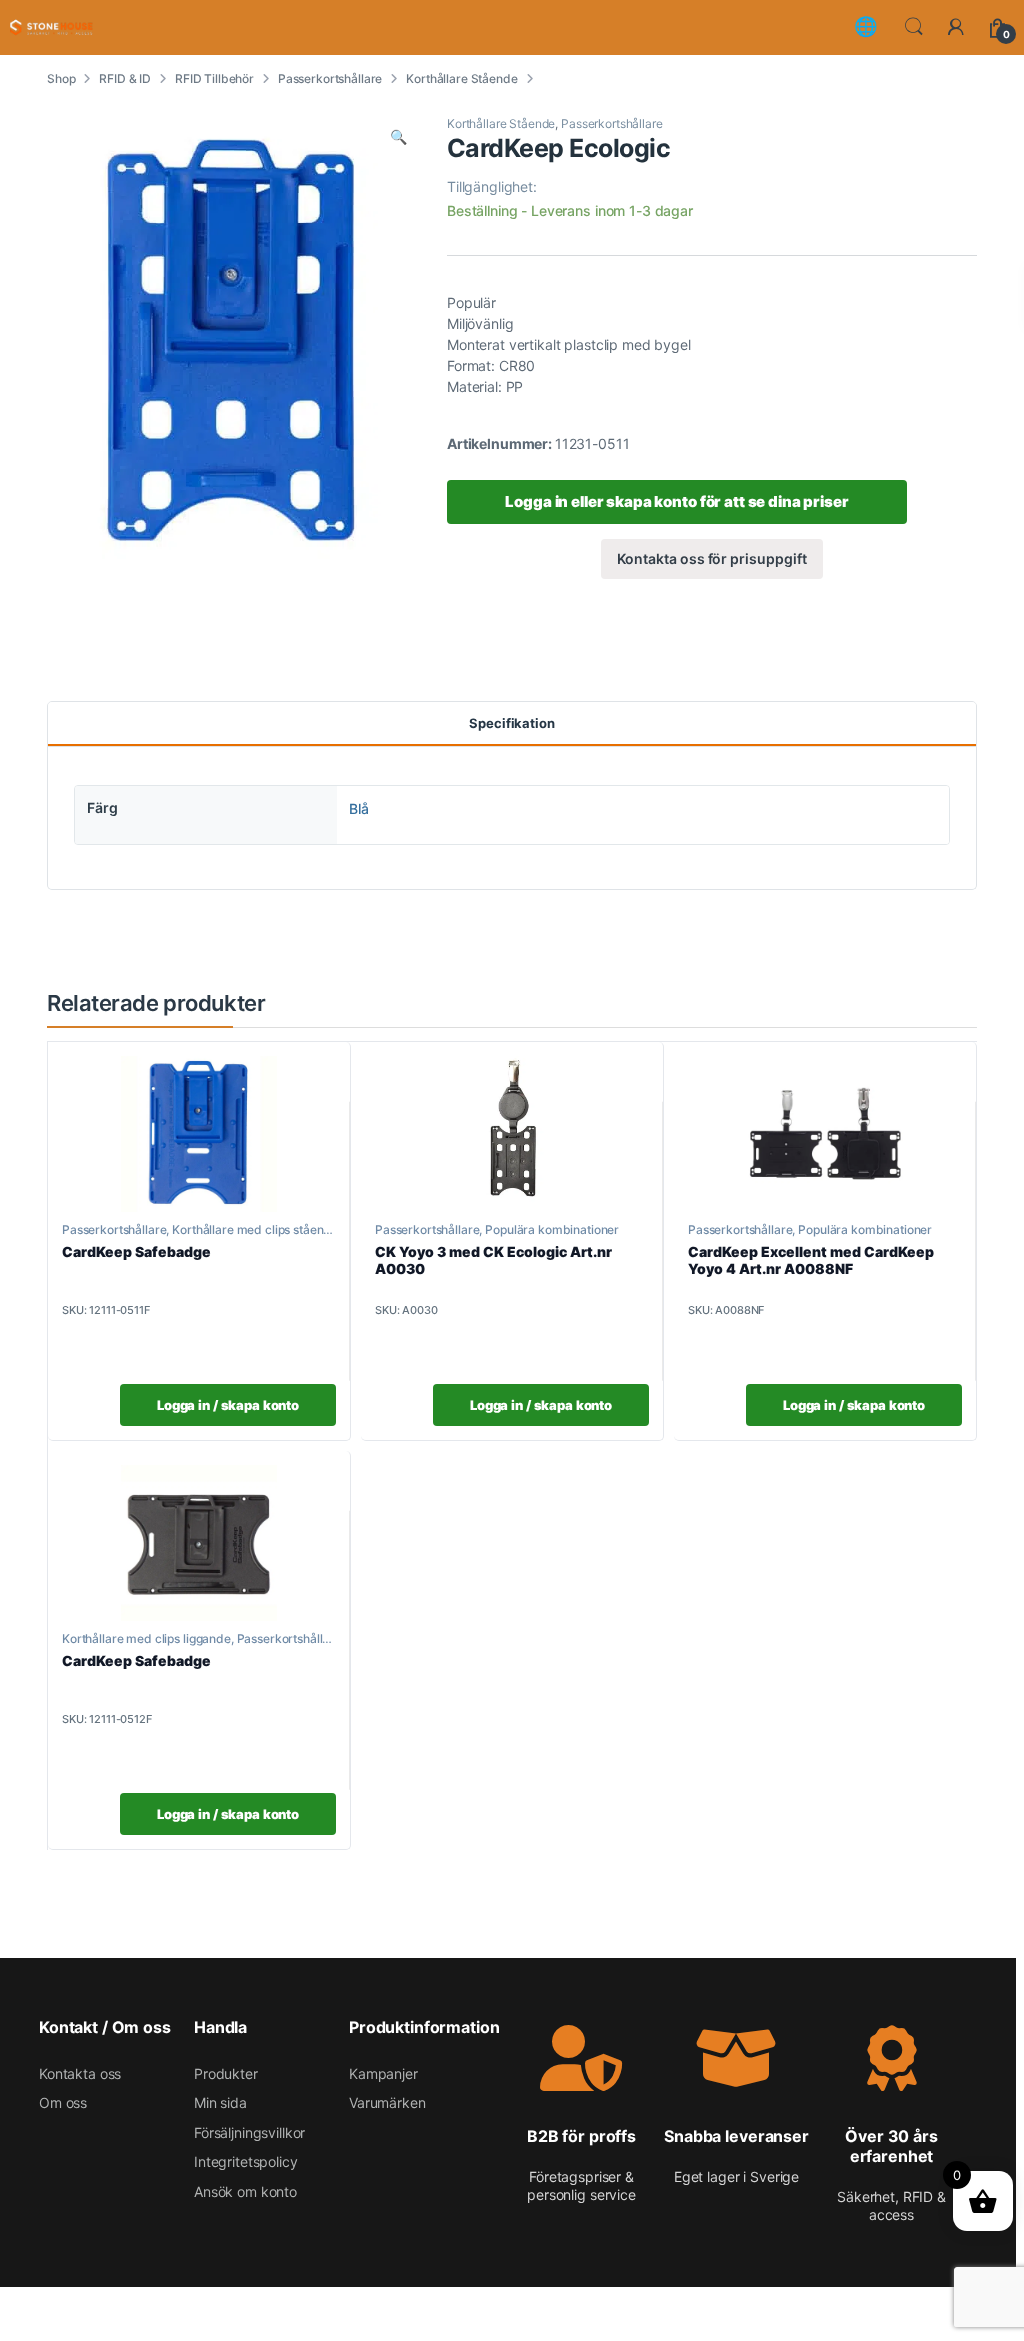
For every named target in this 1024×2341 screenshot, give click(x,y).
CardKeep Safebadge (136, 1251)
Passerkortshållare (330, 78)
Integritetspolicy (246, 2161)
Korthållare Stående (461, 78)
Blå (359, 808)
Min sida (220, 2102)
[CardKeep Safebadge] (199, 1134)
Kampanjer (383, 2073)
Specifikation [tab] (512, 723)
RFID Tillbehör (214, 78)
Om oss (63, 2102)
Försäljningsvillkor (249, 2132)
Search (914, 27)
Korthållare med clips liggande (146, 1638)
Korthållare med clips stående (255, 1229)
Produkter (226, 2073)
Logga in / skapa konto (228, 1405)
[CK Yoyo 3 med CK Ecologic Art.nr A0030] (512, 1134)
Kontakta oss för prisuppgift (711, 558)
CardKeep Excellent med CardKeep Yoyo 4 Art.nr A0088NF (811, 1260)
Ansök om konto (245, 2191)
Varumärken (387, 2102)
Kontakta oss (80, 2073)
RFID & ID (125, 78)
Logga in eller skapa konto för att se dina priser (676, 501)
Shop (61, 78)
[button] (398, 137)
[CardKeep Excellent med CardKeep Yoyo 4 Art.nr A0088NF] (825, 1134)
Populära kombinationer (552, 1229)
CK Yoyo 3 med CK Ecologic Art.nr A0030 (493, 1260)
